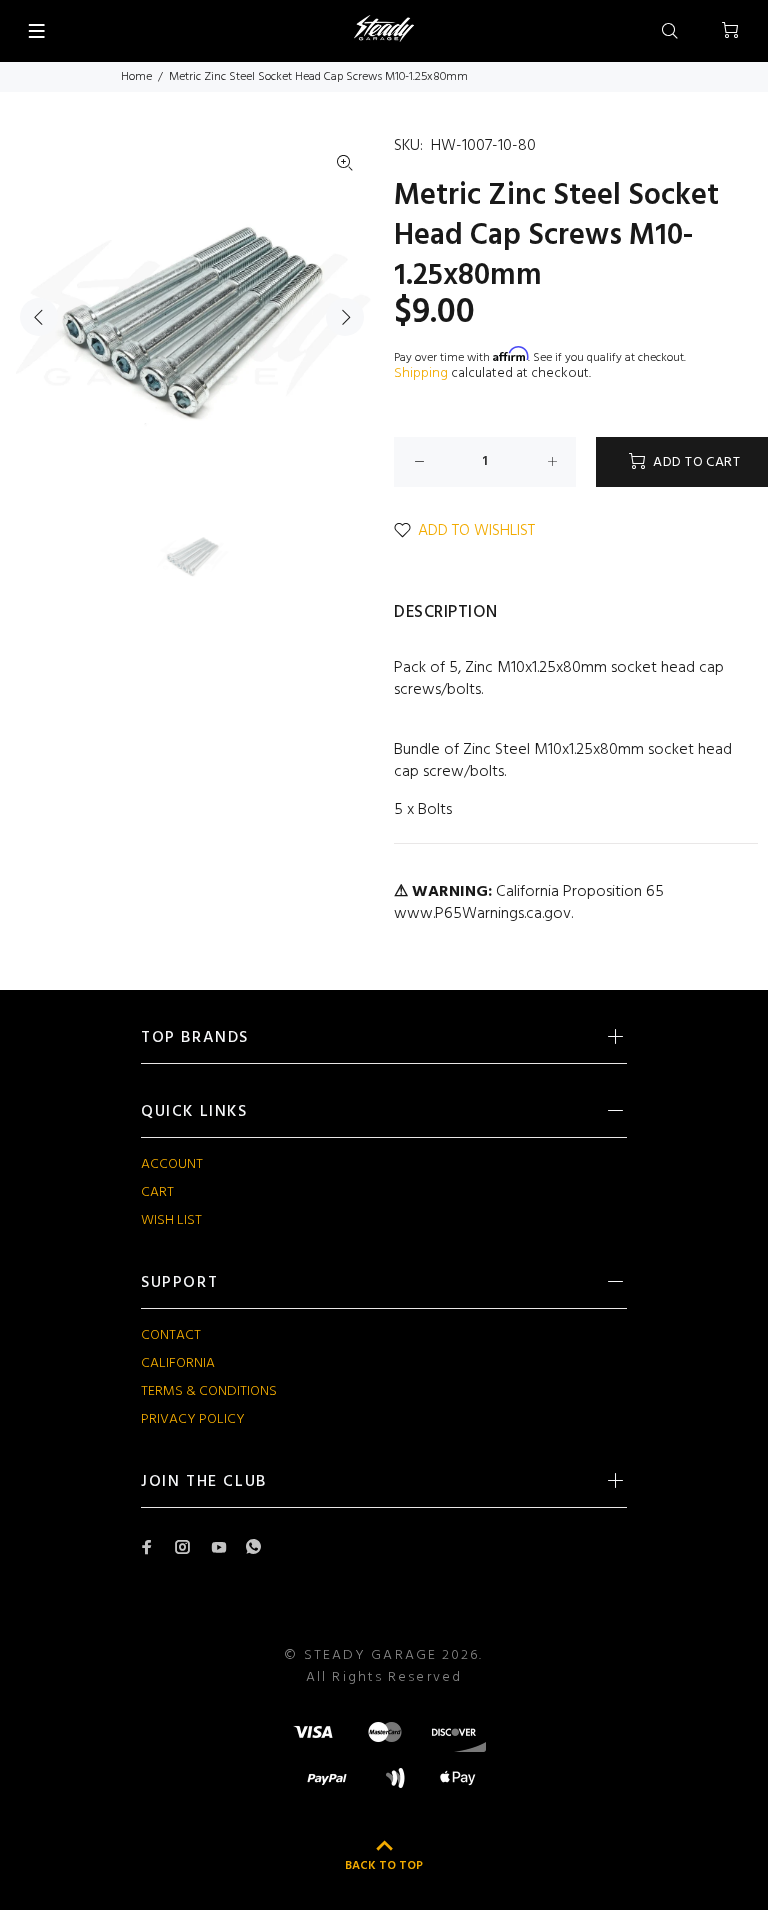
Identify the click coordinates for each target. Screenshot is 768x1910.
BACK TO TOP (384, 1866)
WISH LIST (171, 1220)
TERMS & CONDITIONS (209, 1391)
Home (136, 77)
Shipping (421, 373)
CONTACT (171, 1335)
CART (157, 1192)
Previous (39, 317)
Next (345, 317)
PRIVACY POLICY (193, 1419)
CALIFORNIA (178, 1363)
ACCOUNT (172, 1164)
